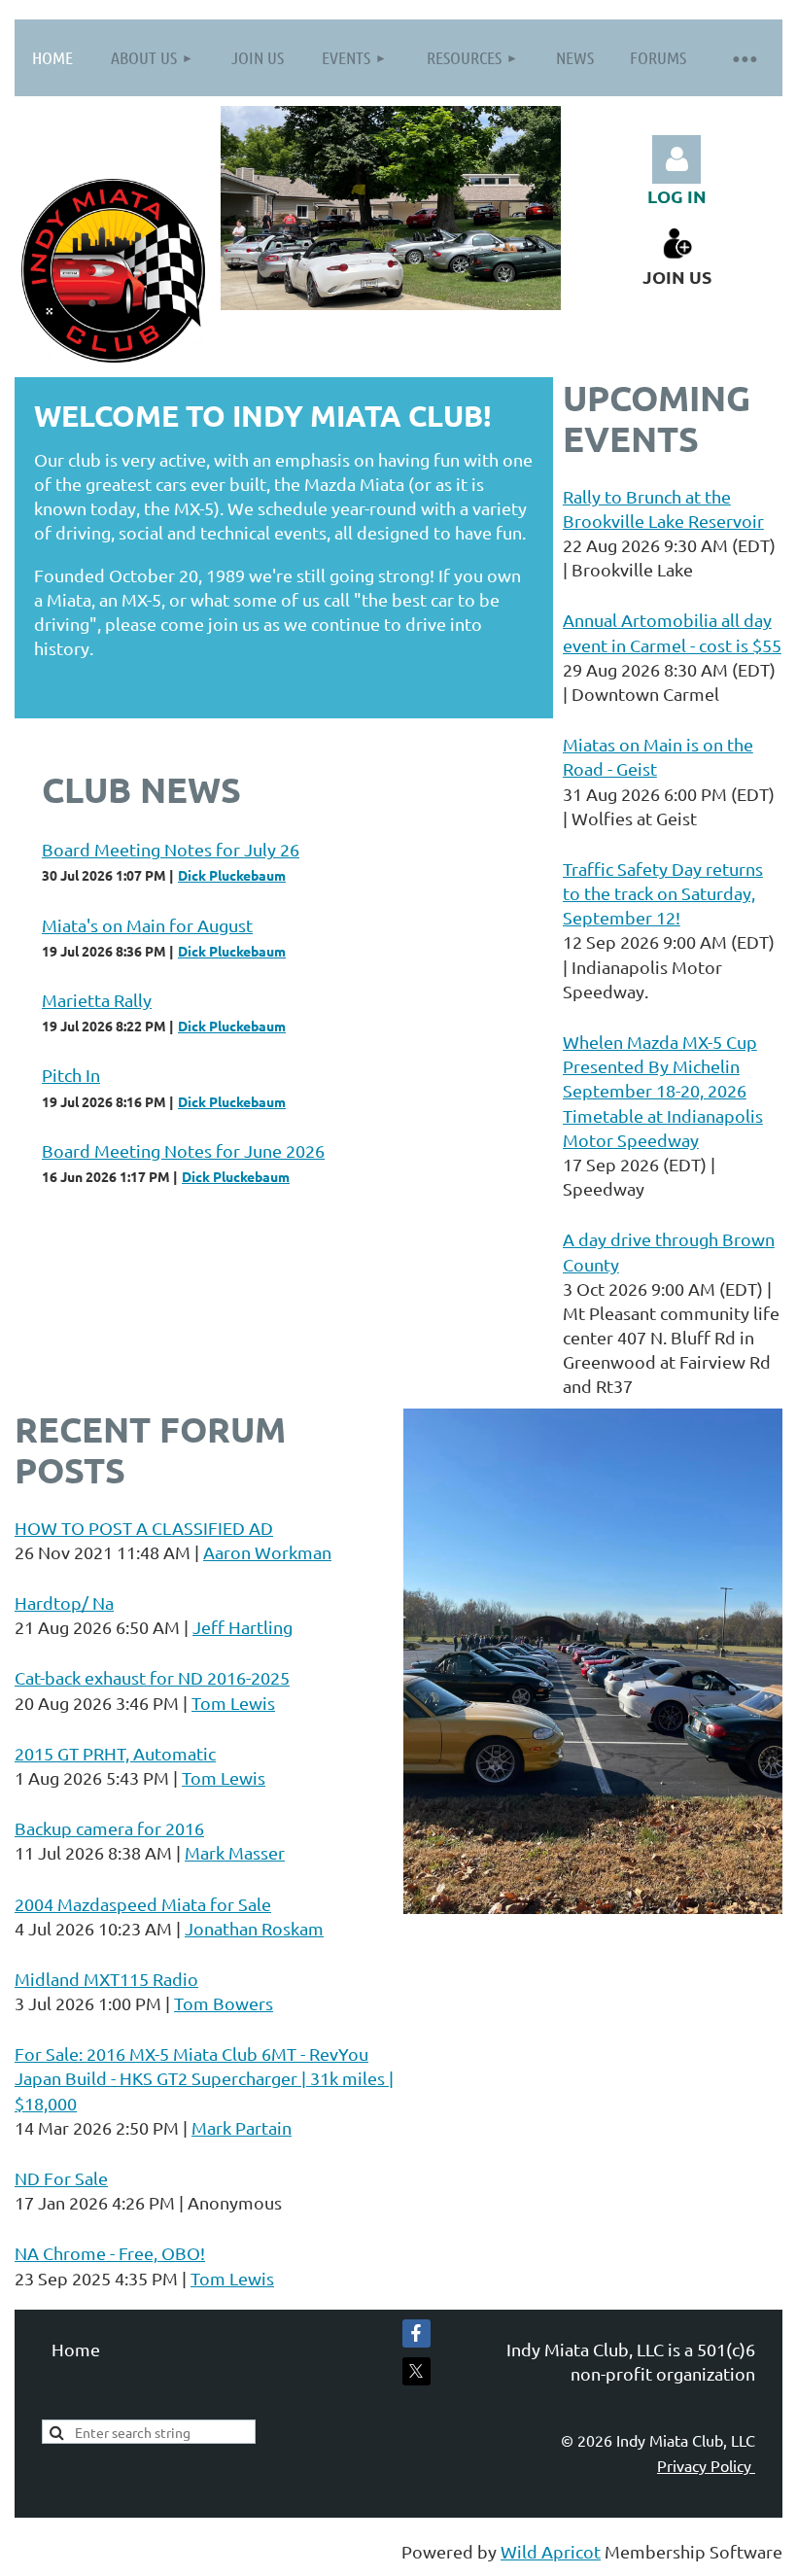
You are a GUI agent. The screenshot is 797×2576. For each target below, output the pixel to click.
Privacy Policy (706, 2465)
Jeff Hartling (243, 1627)
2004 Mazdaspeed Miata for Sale (143, 1904)
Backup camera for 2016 (109, 1828)
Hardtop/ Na (64, 1602)
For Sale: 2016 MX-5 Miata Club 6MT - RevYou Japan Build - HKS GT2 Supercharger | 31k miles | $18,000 (204, 2078)
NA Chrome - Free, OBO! (110, 2253)
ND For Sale (61, 2178)
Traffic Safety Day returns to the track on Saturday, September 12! (663, 893)
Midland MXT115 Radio (106, 1979)
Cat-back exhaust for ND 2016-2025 (152, 1677)
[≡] (744, 58)
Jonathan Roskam (254, 1928)
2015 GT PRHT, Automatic (115, 1753)
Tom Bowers (224, 2003)
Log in (676, 159)
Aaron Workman (267, 1552)
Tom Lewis (233, 1703)
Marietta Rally (97, 1000)
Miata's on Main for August (147, 925)
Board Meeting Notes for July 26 (171, 849)
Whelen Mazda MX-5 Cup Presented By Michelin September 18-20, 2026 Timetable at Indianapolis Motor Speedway (663, 1091)
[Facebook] (416, 2333)
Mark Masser (235, 1852)
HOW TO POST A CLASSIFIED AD (144, 1528)
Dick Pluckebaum (232, 875)
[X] (416, 2371)
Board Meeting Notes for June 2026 (183, 1150)
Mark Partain (242, 2127)
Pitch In (71, 1075)
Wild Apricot (551, 2551)
